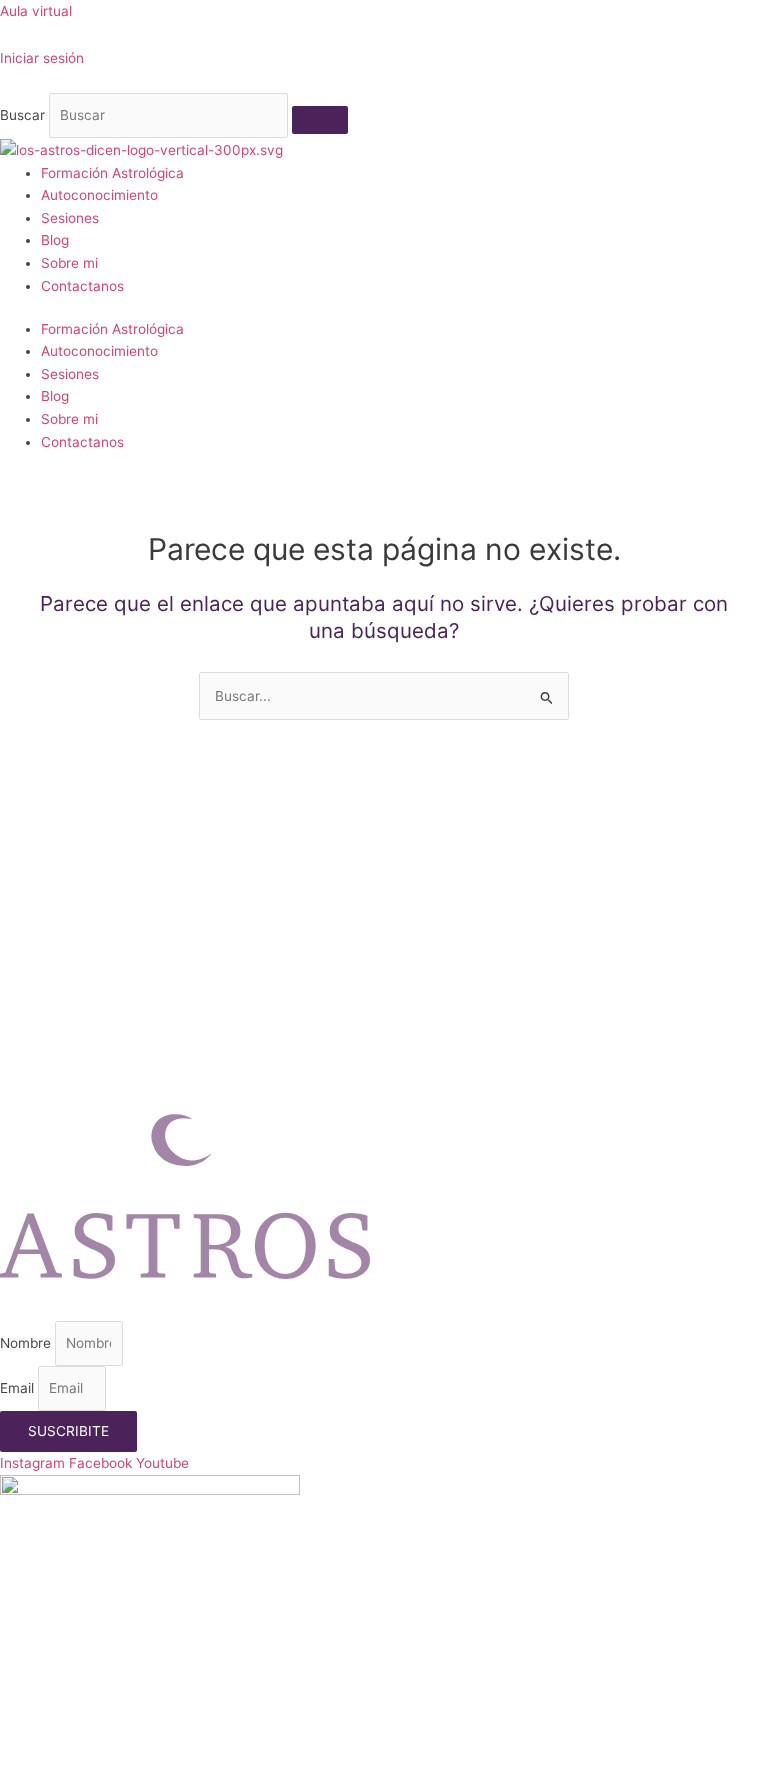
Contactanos (82, 286)
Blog (55, 240)
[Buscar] (320, 120)
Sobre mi (69, 263)
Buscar (22, 115)
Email (19, 1388)
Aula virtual (36, 11)
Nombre (27, 1343)
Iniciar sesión (42, 58)
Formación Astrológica (112, 173)
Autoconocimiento (99, 195)
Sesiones (70, 218)
